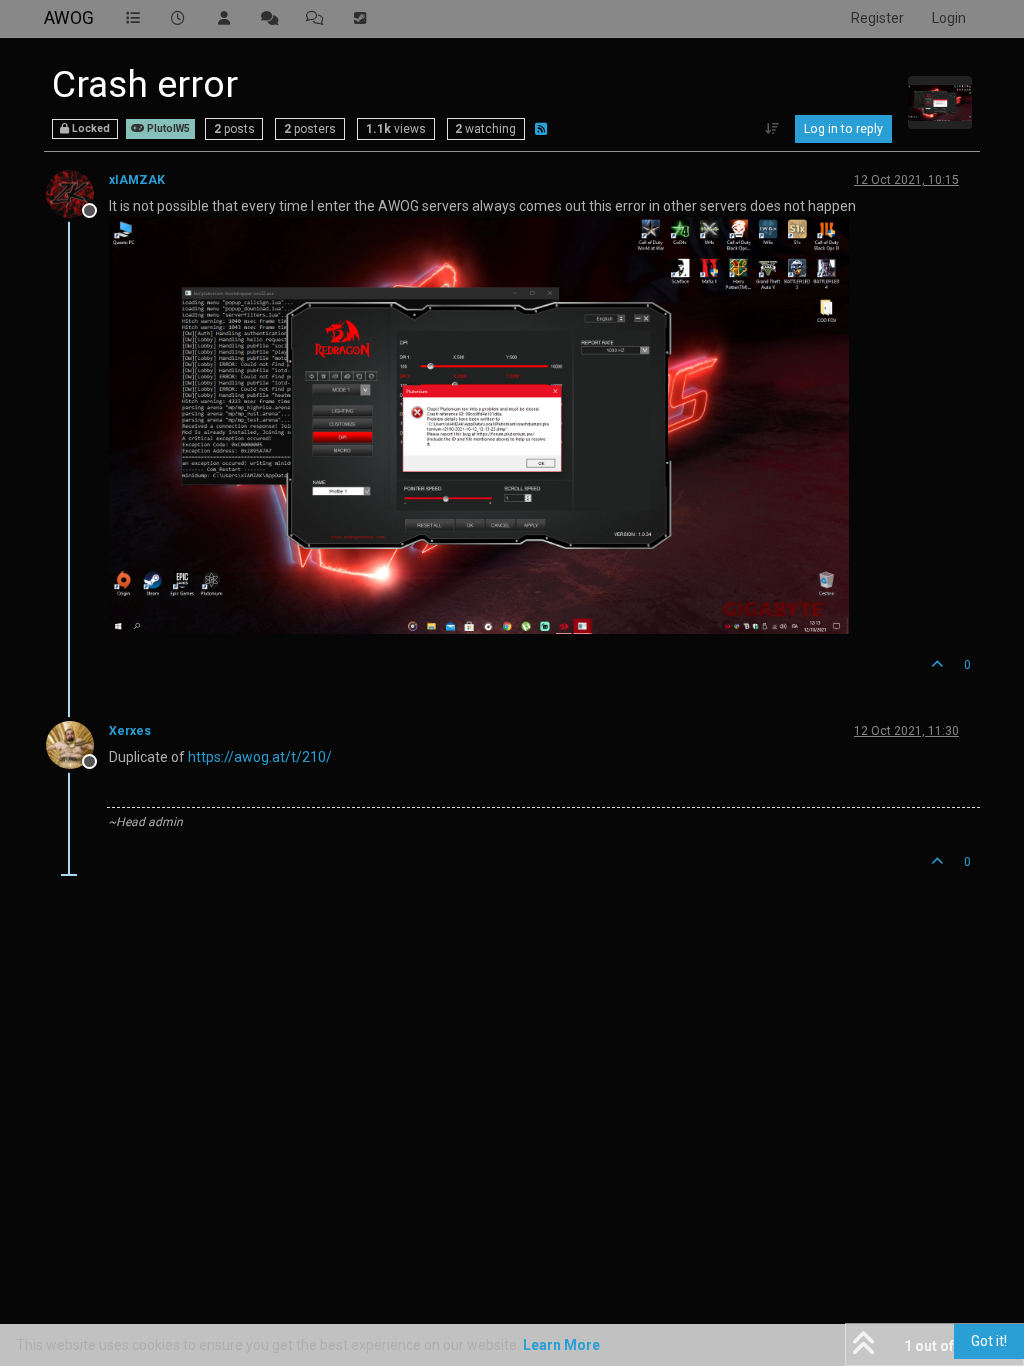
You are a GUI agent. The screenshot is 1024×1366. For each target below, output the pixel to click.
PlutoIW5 (167, 128)
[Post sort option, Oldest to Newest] (772, 129)
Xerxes (130, 731)
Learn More (561, 1345)
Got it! (989, 1341)
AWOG (69, 18)
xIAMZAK (137, 180)
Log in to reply (843, 129)
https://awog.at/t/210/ (260, 757)
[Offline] (77, 193)
